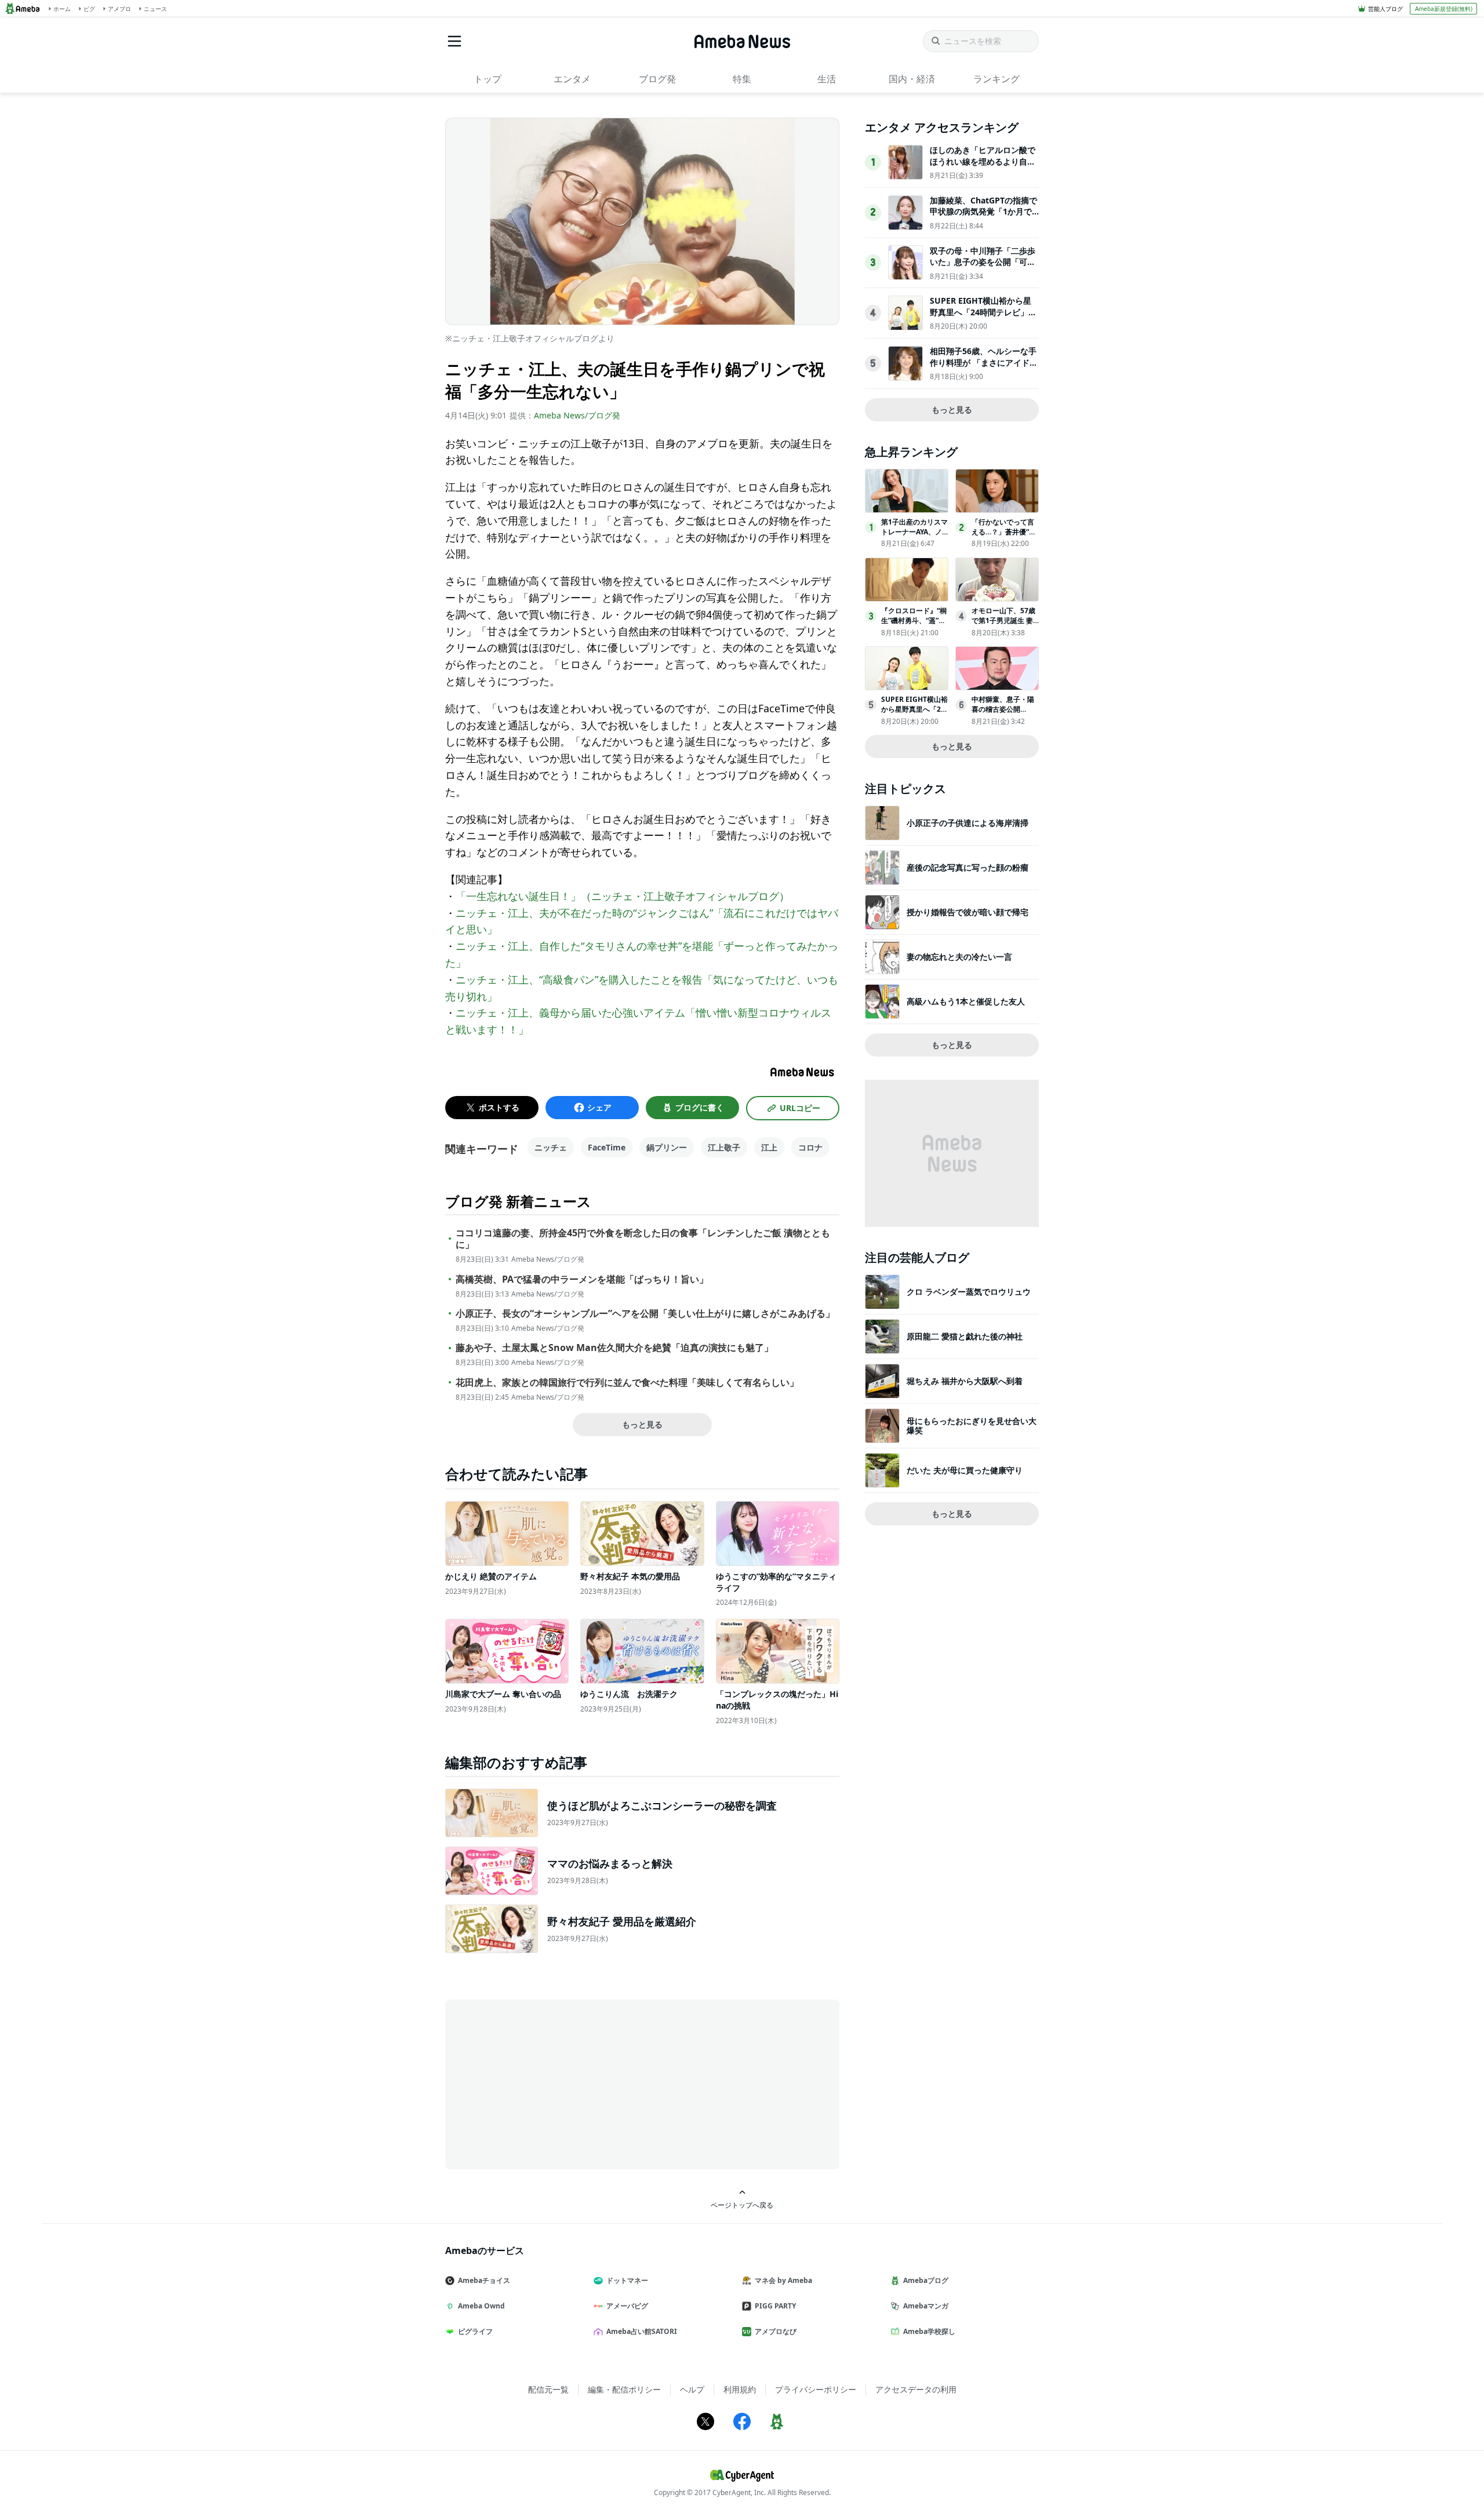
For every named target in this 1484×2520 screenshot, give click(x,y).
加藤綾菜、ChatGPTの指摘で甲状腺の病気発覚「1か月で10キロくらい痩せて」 (983, 212)
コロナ (810, 1147)
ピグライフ (475, 2331)
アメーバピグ (627, 2306)
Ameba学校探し (929, 2331)
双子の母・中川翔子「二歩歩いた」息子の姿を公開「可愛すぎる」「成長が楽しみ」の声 (983, 268)
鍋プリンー (667, 1147)
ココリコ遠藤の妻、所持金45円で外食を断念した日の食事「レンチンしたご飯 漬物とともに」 (643, 1239)
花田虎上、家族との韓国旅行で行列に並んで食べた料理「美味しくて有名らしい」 (627, 1383)
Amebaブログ (926, 2280)
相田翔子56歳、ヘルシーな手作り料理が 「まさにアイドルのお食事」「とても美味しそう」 (984, 368)
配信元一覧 (548, 2389)
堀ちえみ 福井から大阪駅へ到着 (965, 1381)
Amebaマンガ (926, 2306)
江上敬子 (724, 1147)
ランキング (996, 79)
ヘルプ (692, 2389)
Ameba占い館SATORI (642, 2331)
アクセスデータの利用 (916, 2389)
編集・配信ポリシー (624, 2389)
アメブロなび (776, 2331)
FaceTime (607, 1147)
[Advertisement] (550, 2084)
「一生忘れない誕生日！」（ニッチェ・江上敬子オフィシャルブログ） (623, 896)
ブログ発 (657, 79)
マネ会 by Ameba (783, 2280)
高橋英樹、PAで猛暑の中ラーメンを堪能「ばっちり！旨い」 (582, 1279)
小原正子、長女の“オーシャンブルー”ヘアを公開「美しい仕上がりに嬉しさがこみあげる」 (645, 1314)
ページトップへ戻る (742, 2205)
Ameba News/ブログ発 (577, 415)
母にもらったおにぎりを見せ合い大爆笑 (972, 1425)
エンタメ (572, 79)
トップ (488, 79)
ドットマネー (627, 2280)
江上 (769, 1147)
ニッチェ (551, 1147)
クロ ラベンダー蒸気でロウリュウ (969, 1292)
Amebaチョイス (484, 2280)
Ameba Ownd (481, 2306)
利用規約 (740, 2389)
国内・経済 (912, 79)
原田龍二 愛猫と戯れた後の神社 (965, 1336)
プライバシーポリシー (816, 2389)
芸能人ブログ (1385, 9)
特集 (742, 79)
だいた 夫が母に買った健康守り (965, 1470)
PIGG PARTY (775, 2306)
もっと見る (642, 1424)
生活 (827, 79)
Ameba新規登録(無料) (1444, 9)
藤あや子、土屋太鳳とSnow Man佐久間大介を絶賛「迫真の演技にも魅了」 (614, 1348)
